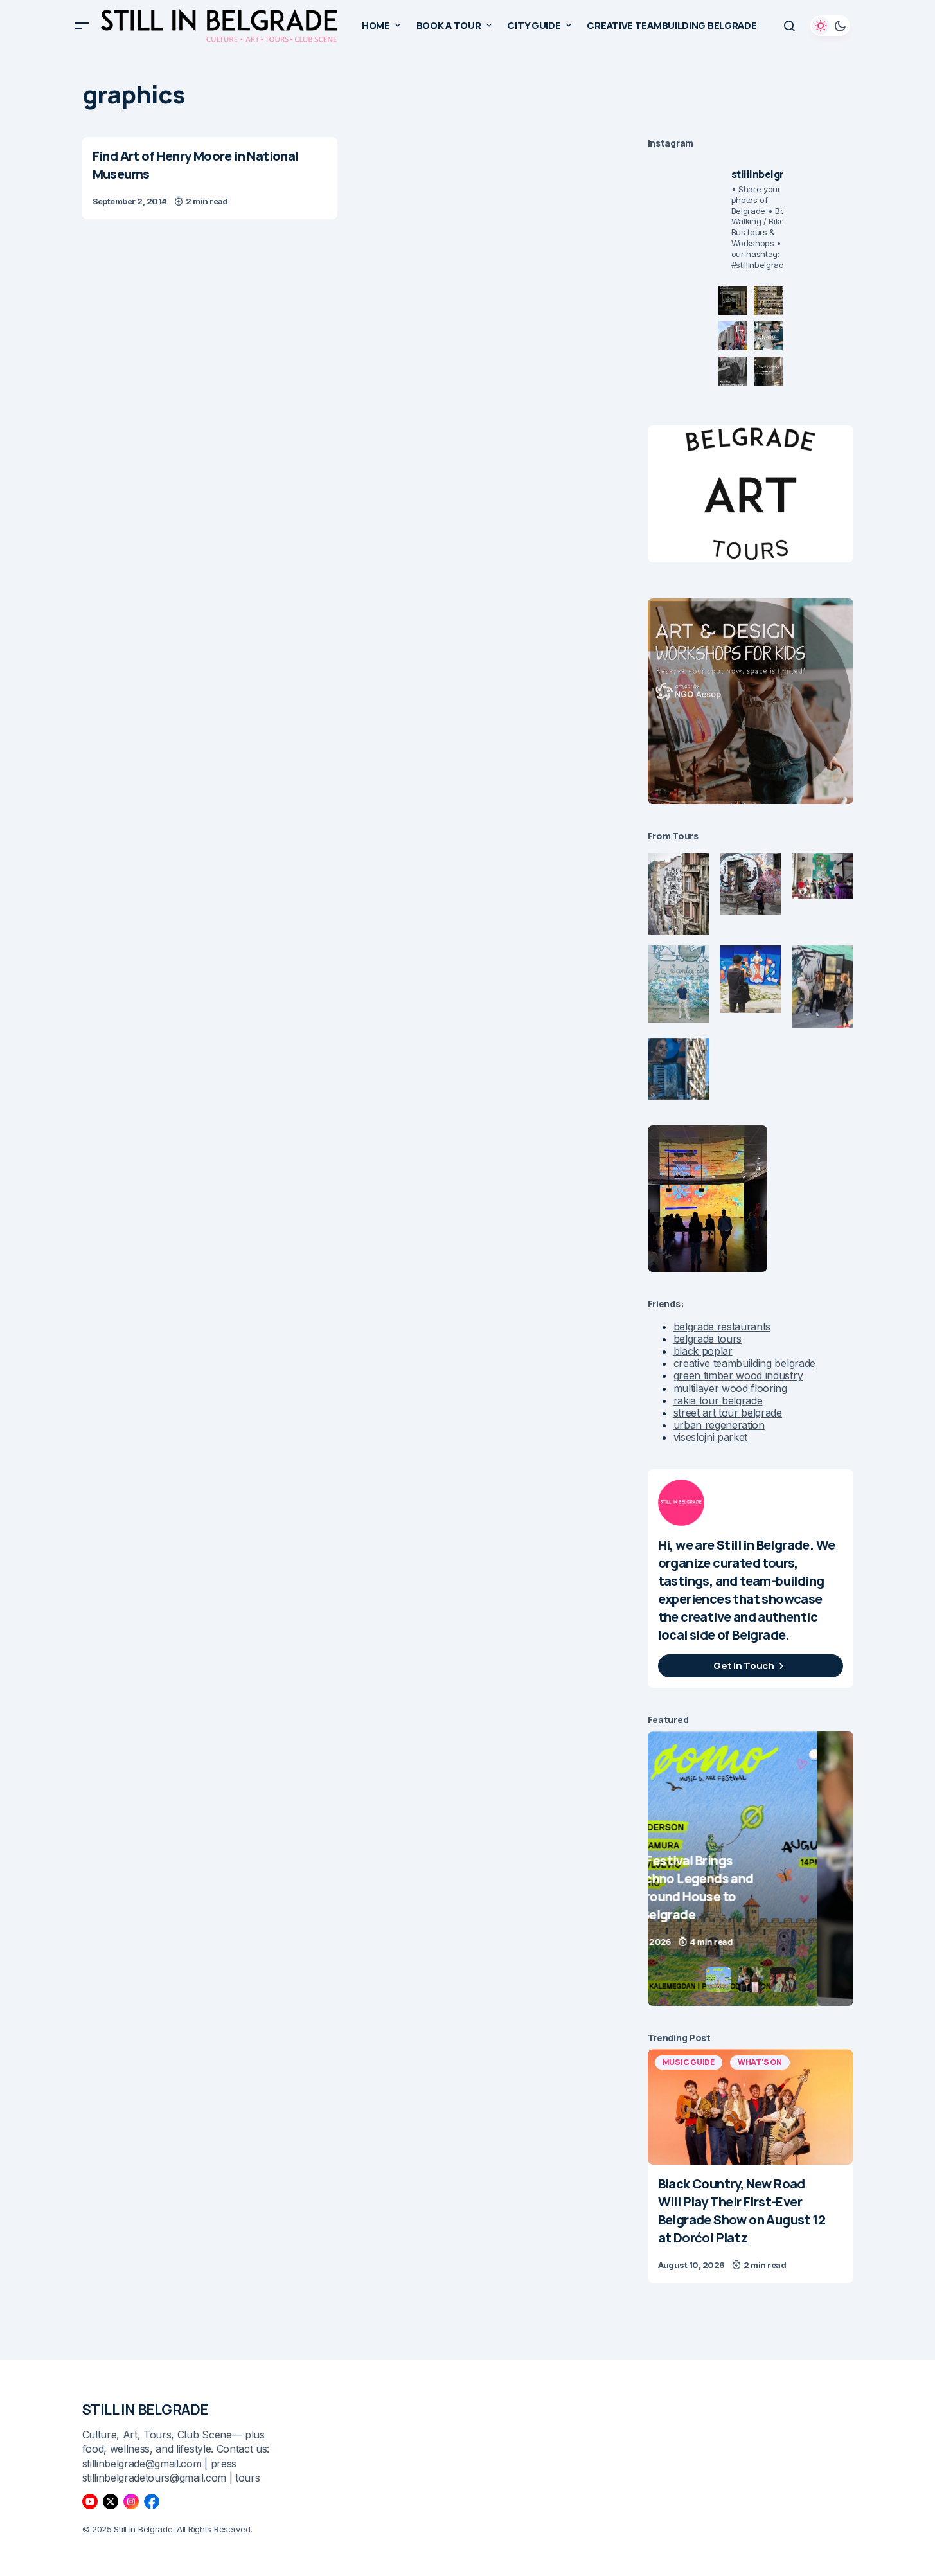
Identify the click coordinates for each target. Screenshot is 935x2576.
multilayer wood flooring (730, 1388)
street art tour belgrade (728, 1413)
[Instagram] (131, 2501)
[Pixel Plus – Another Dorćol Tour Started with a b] (733, 371)
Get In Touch (744, 1666)
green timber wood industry (738, 1375)
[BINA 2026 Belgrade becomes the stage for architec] (768, 371)
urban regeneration (719, 1425)
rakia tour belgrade (718, 1400)
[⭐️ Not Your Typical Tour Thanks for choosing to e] (733, 336)
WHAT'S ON (760, 2062)
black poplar (703, 1351)
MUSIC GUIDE (689, 2062)
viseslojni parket (711, 1437)
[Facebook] (152, 2501)
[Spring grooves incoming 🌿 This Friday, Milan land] (768, 336)
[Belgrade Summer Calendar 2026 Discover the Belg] (768, 300)
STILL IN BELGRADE (146, 2410)
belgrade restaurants (722, 1327)
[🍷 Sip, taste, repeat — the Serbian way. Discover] (733, 300)
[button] (82, 26)
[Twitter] (111, 2501)
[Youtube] (90, 2501)
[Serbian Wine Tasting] (772, 1869)
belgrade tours (708, 1339)
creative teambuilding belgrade (744, 1363)
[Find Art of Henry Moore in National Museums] (210, 178)
